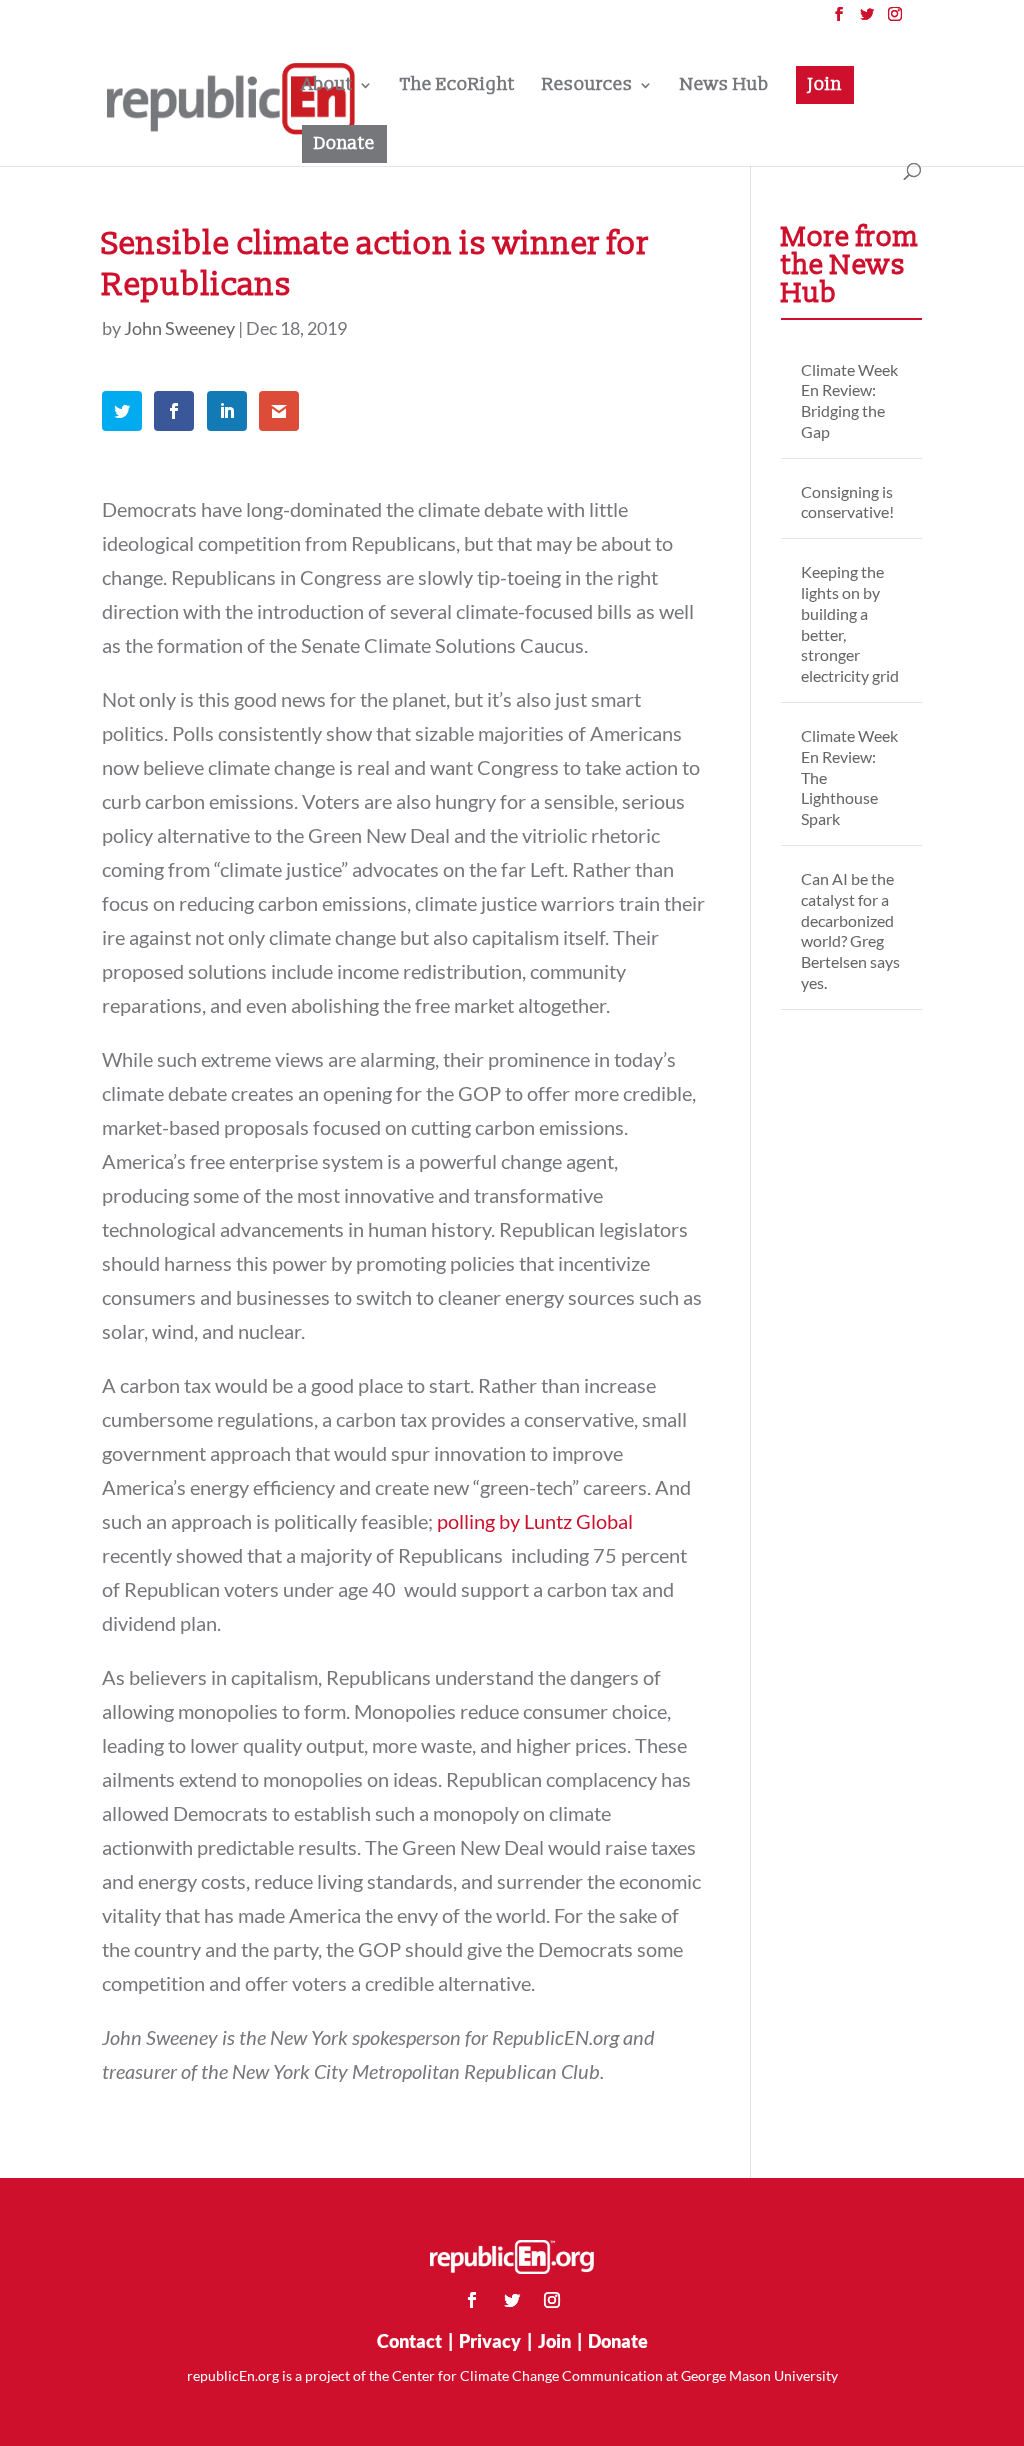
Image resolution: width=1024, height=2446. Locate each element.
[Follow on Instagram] (552, 2300)
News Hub (724, 87)
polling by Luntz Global (535, 1521)
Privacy (490, 2341)
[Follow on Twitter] (512, 2300)
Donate (344, 143)
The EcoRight (457, 87)
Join (825, 84)
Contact (409, 2341)
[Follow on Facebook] (472, 2300)
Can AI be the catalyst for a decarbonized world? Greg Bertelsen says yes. (850, 930)
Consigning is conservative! (847, 502)
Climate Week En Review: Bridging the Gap (849, 400)
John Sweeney (179, 328)
